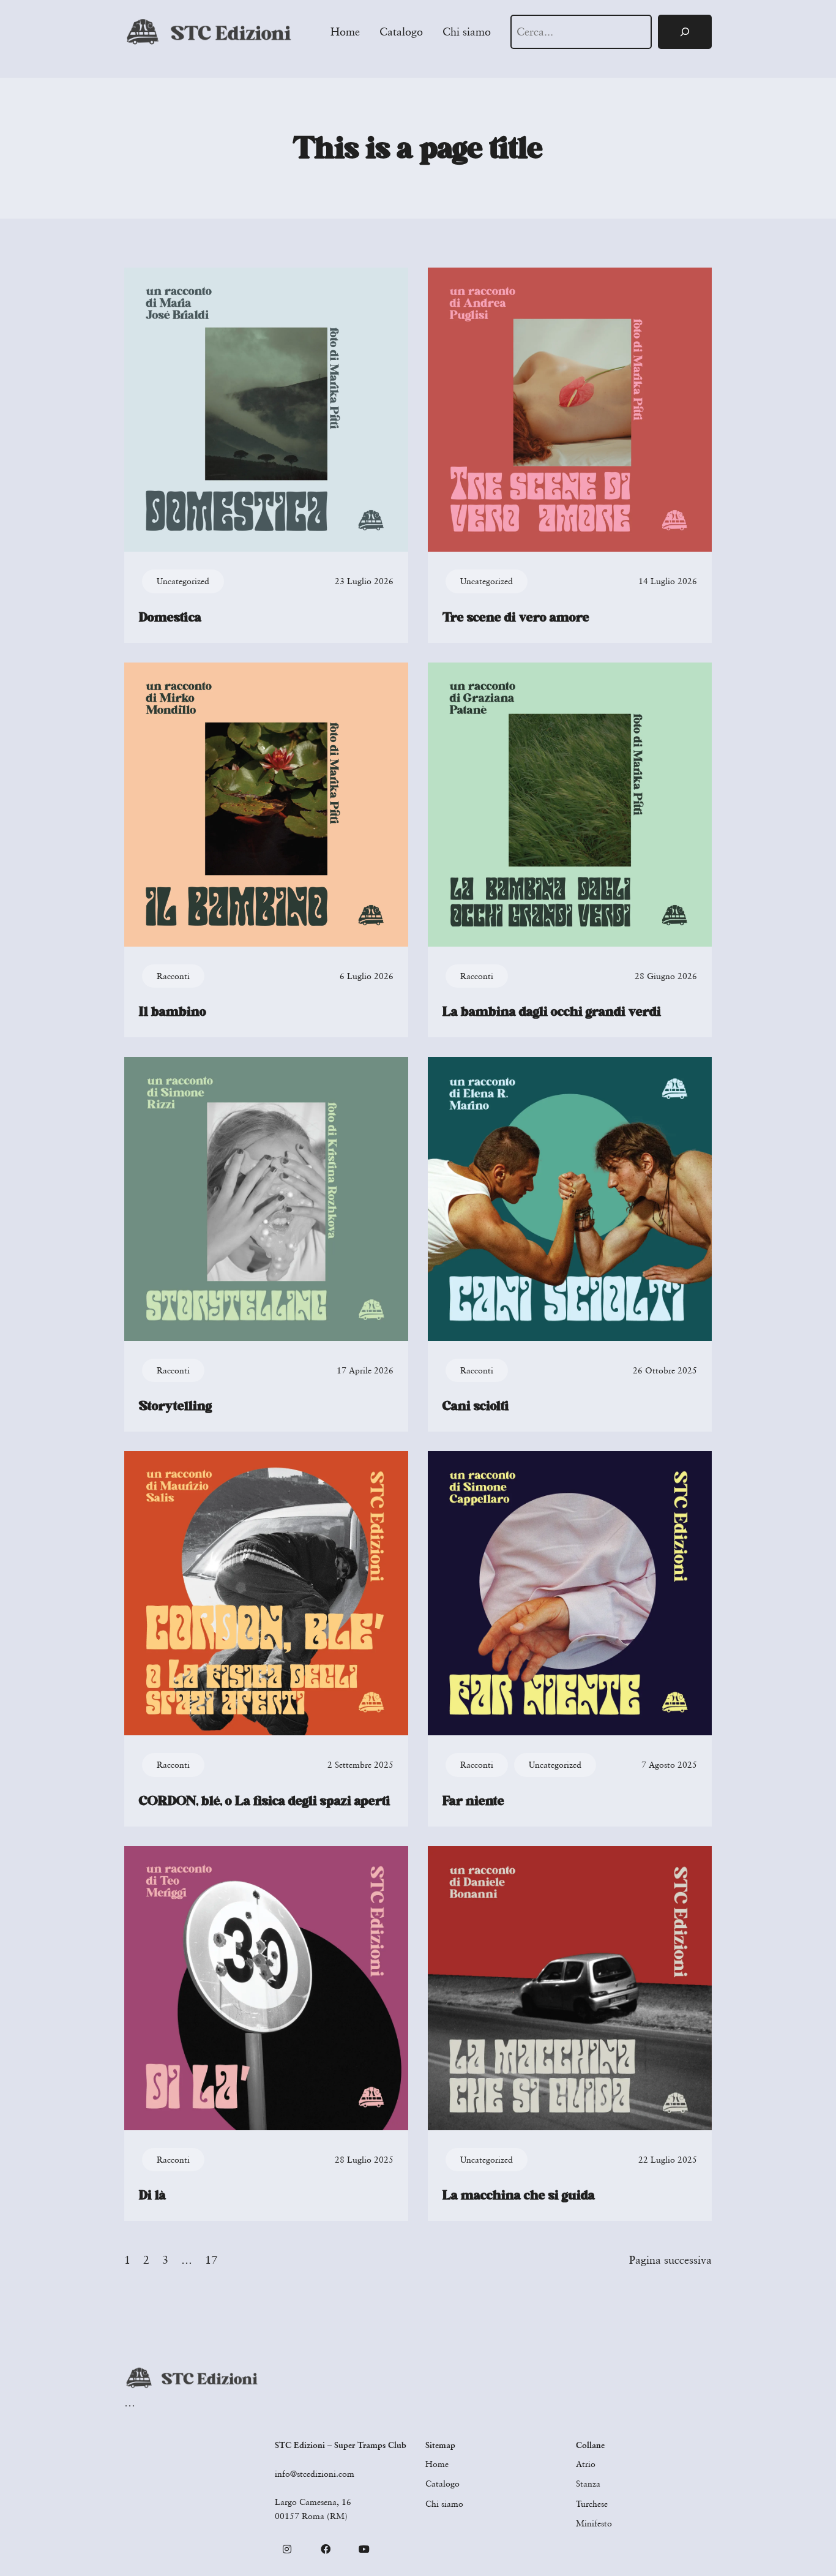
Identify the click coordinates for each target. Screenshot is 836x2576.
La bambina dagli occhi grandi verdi (552, 1012)
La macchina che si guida (519, 2195)
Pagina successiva (670, 2259)
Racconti (173, 976)
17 (211, 2259)
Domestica (170, 617)
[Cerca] (685, 32)
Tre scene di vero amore (516, 617)
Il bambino (173, 1012)
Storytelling (175, 1406)
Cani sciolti (476, 1406)
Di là (152, 2195)
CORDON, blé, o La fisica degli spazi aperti (265, 1801)
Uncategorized (183, 581)
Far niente (473, 1801)
